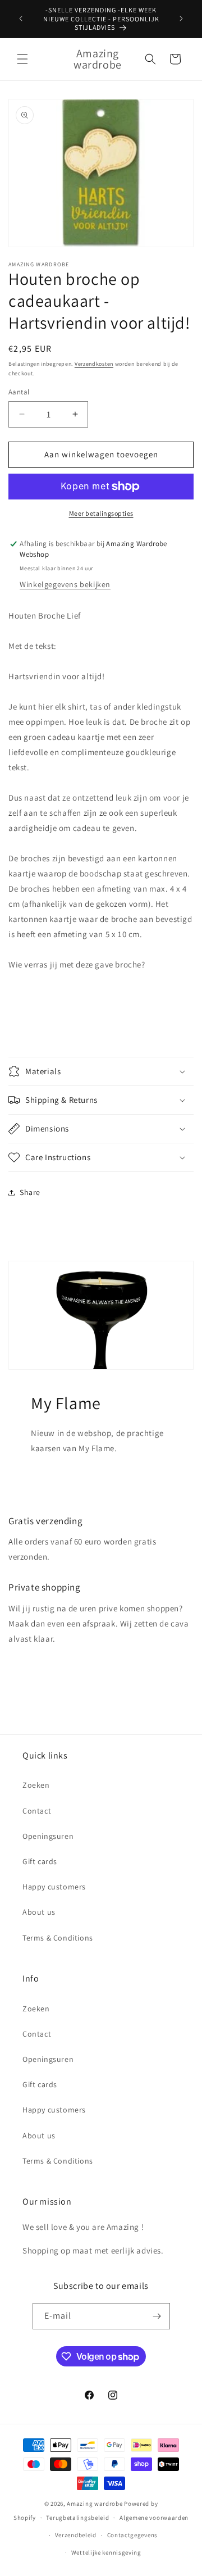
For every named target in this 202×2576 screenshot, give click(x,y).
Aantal (19, 392)
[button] (22, 59)
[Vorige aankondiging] (21, 19)
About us (39, 1912)
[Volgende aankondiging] (181, 19)
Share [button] (30, 1192)
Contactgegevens (133, 2535)
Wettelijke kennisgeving (106, 2552)
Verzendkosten (94, 364)
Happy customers (54, 1887)
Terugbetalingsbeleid (77, 2518)
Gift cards (40, 1861)
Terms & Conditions (58, 1938)
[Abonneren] (157, 2316)
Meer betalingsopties (101, 513)
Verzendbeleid (76, 2535)
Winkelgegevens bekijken (65, 584)
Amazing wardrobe (95, 2504)
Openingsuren (48, 1836)
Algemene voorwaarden (154, 2518)
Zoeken (36, 1785)
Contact (37, 1811)
